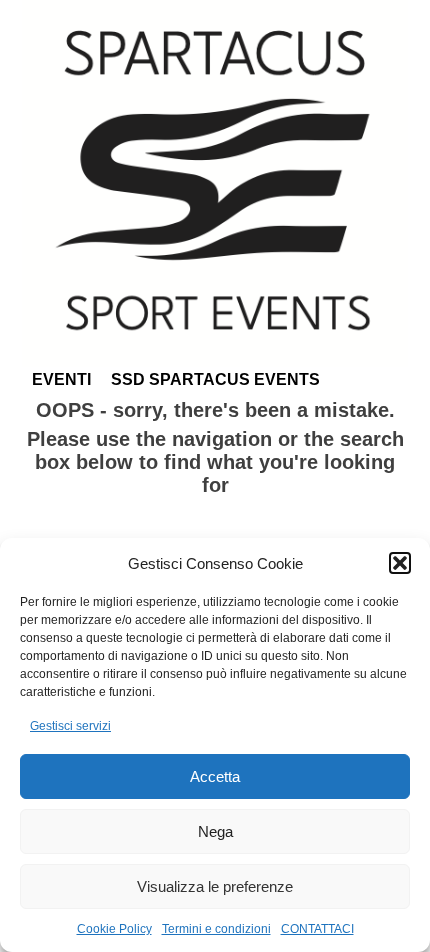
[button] (400, 563)
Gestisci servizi (70, 726)
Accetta (215, 776)
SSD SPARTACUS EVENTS (215, 379)
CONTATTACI (317, 929)
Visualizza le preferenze (215, 886)
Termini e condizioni (216, 929)
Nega (215, 831)
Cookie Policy (114, 929)
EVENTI (61, 379)
